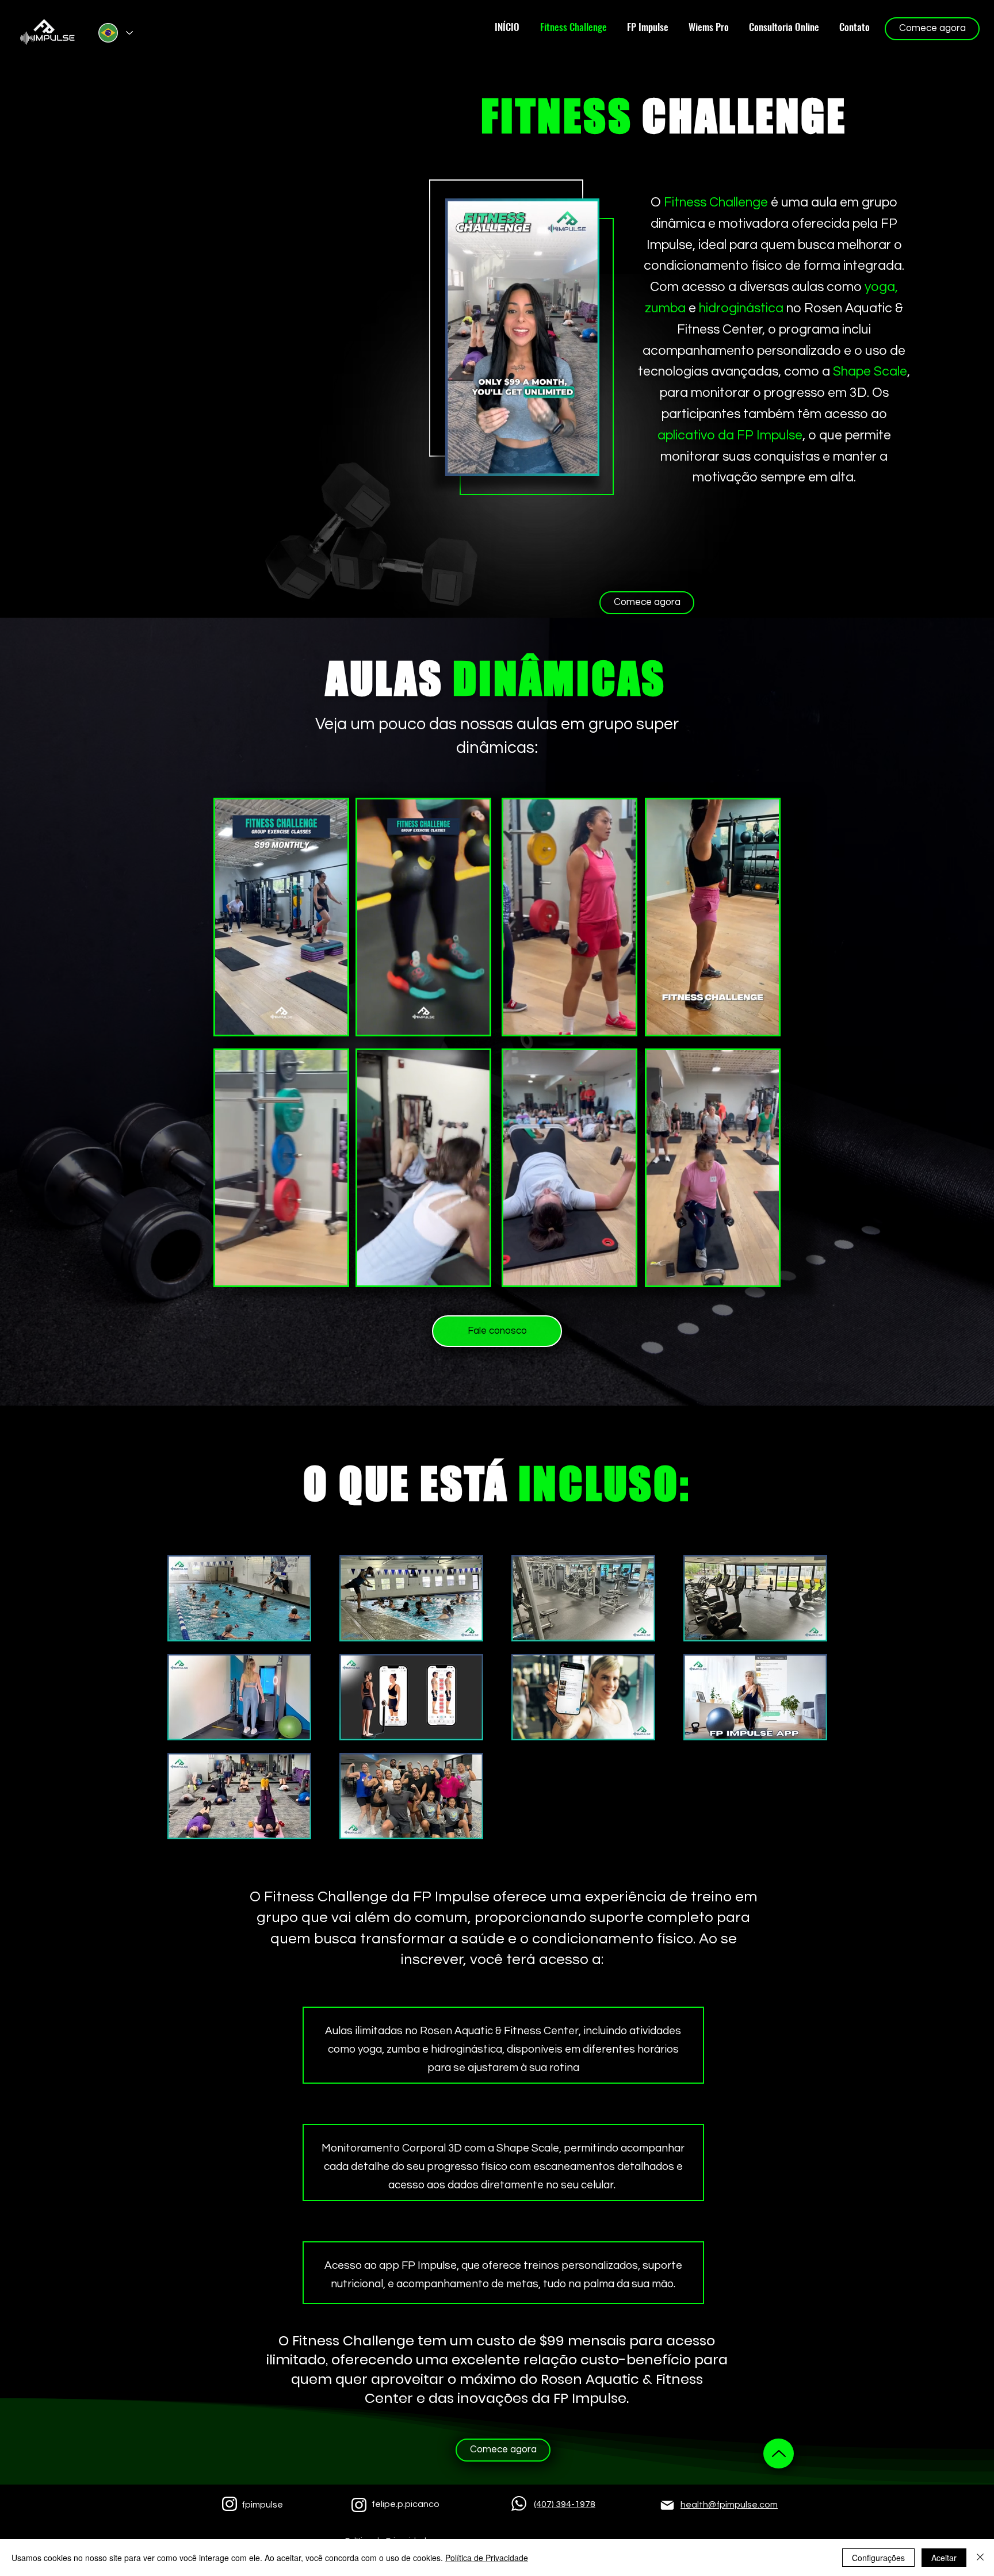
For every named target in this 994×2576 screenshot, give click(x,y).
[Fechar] (980, 2558)
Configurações (878, 2558)
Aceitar (944, 2558)
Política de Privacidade (487, 2558)
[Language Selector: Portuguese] (115, 33)
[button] (585, 464)
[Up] (779, 2453)
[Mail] (667, 2505)
